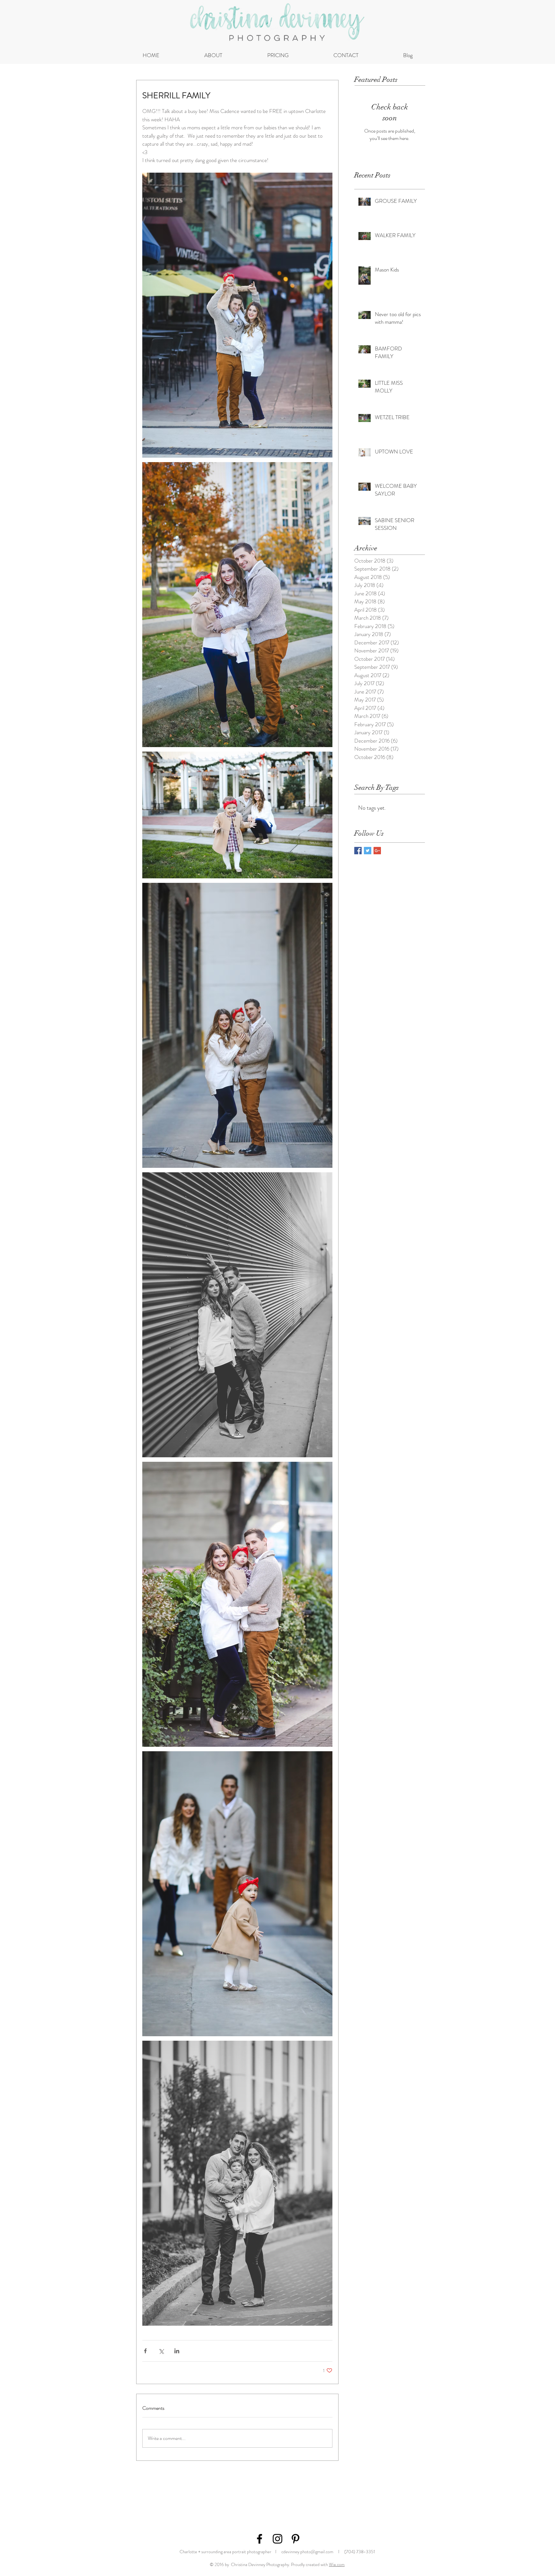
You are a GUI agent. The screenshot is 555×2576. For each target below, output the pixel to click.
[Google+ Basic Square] (377, 851)
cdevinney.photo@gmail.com (307, 2552)
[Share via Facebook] (145, 2351)
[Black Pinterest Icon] (295, 2539)
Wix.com (337, 2564)
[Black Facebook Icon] (260, 2539)
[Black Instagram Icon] (277, 2539)
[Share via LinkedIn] (177, 2351)
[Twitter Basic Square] (368, 851)
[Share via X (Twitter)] (161, 2351)
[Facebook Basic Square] (358, 851)
